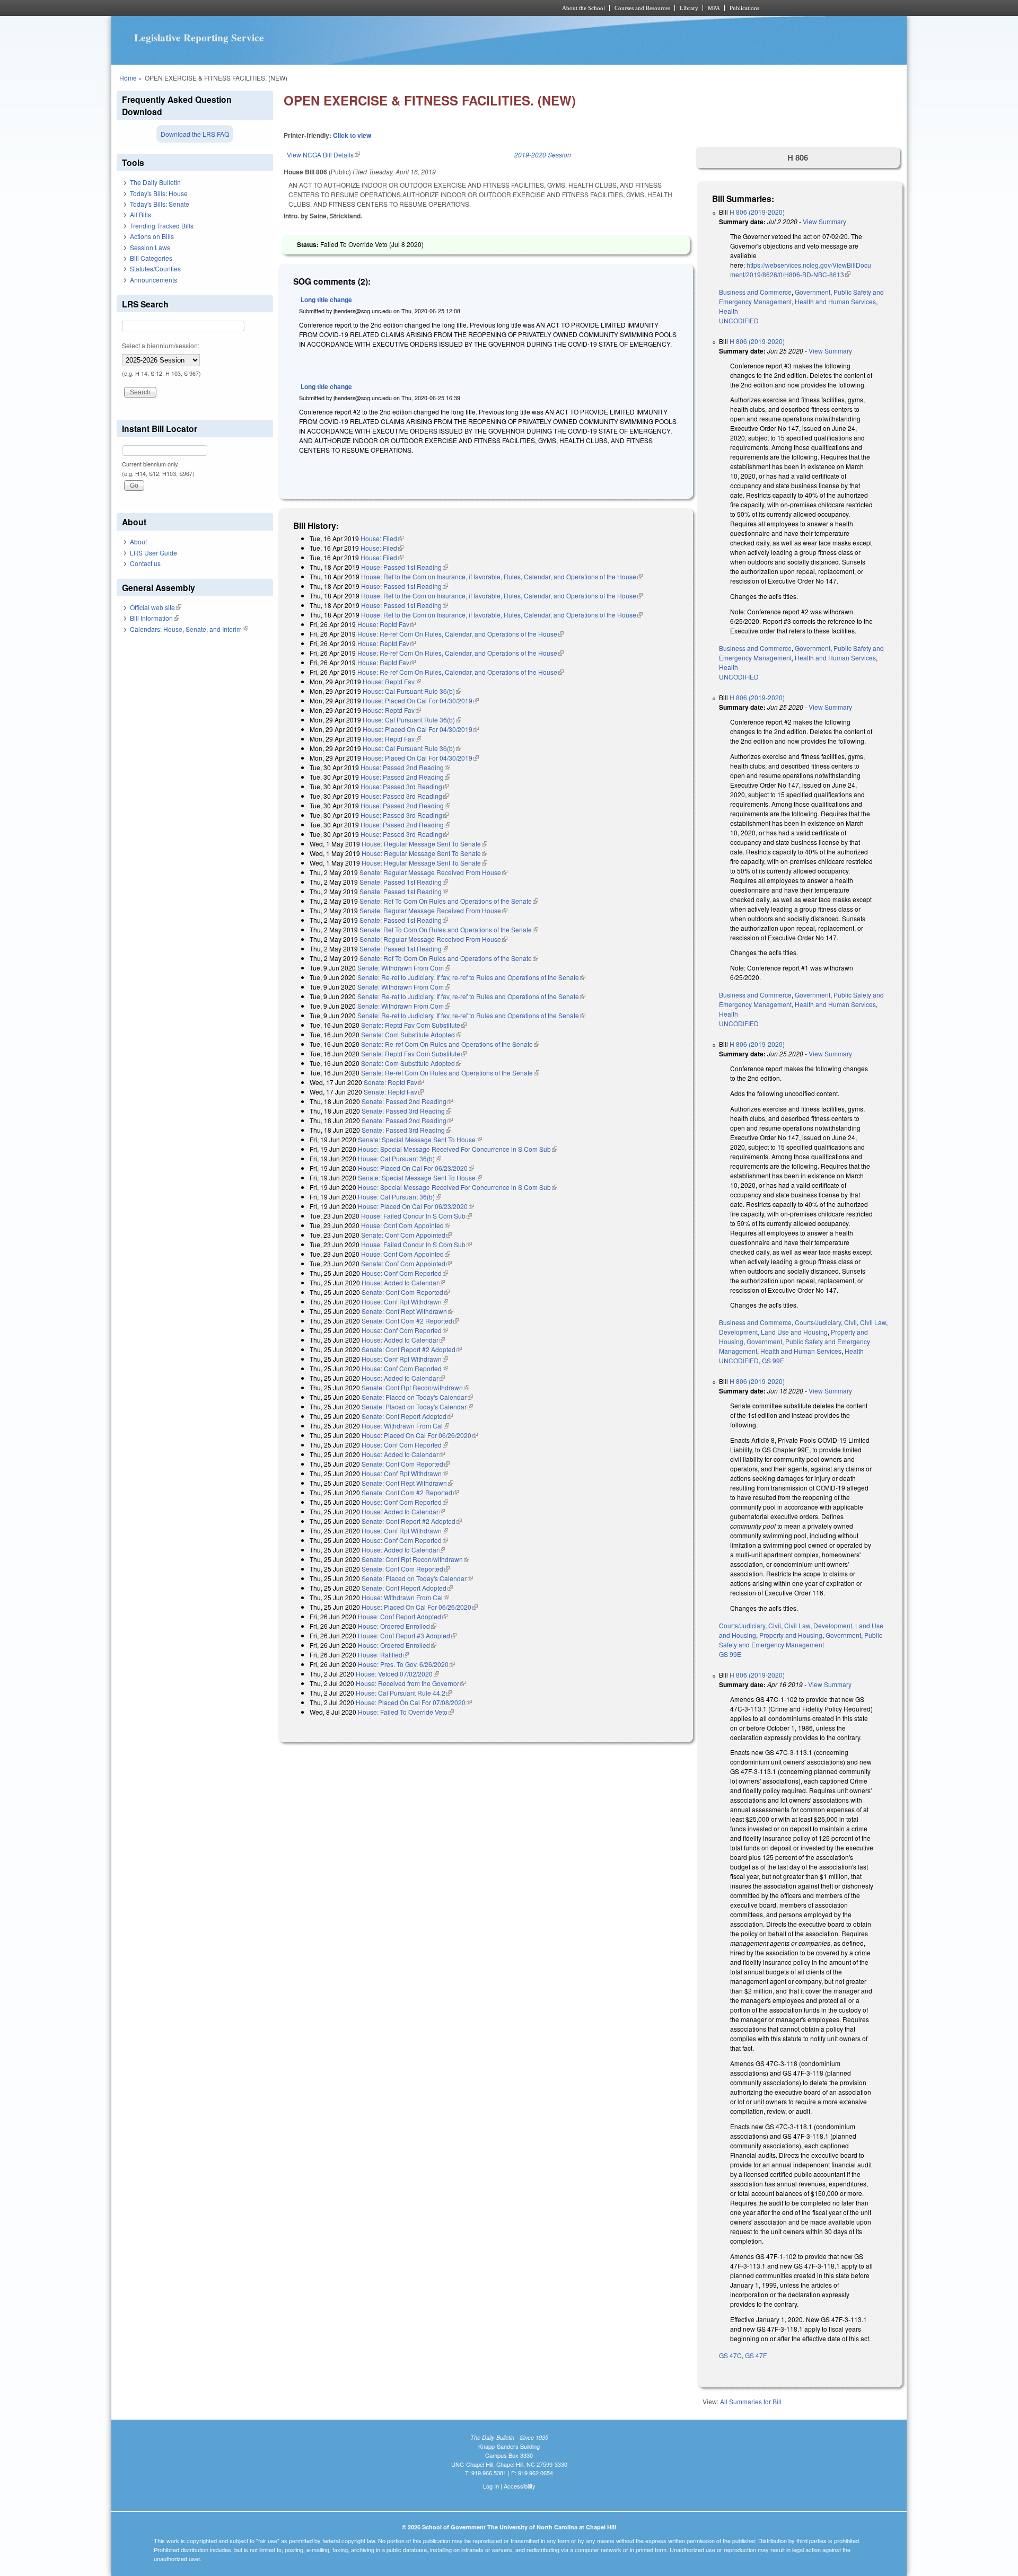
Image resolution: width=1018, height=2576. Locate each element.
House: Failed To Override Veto (406, 1712)
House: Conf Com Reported (405, 1273)
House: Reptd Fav (387, 624)
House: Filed (382, 538)
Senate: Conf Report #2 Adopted (412, 1349)
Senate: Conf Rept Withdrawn (407, 1311)
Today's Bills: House (159, 193)
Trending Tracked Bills (162, 226)
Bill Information (155, 618)
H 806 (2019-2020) (757, 212)
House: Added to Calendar (403, 1282)
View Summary (824, 221)
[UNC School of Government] (369, 8)
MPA (714, 8)
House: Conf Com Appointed (406, 1225)
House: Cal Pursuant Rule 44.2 (404, 1693)
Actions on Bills (152, 236)
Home (128, 78)
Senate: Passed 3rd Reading (406, 1111)
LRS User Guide (153, 553)
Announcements (153, 280)
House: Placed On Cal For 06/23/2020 (416, 1168)
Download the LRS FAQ (195, 134)
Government (813, 292)
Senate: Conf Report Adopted (407, 1416)
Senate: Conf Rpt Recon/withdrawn (415, 1387)
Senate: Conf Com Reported (406, 1292)
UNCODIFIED (739, 320)
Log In (491, 2486)
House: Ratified (383, 1655)
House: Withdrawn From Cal (405, 1426)
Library (689, 8)
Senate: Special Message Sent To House (420, 1139)
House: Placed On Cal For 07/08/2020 (414, 1702)
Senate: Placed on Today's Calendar (417, 1397)
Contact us (145, 563)
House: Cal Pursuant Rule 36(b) (412, 691)
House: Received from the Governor (411, 1683)
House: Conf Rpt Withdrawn (405, 1302)
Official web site (156, 607)
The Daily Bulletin (155, 182)
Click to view (352, 135)
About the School (583, 8)
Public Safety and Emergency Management (801, 1640)
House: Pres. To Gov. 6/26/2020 (406, 1664)
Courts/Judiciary (818, 1322)
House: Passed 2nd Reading (405, 767)
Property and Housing (791, 1635)
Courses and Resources (642, 8)
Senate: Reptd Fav (394, 1082)
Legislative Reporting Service (199, 38)
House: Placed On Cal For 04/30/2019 (421, 700)
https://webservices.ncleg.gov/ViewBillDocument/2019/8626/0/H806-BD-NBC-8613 (801, 270)
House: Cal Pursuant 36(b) (400, 1158)
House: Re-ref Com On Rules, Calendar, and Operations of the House (460, 634)
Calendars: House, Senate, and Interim (189, 629)
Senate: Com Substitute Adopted (411, 1034)
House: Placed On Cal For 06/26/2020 (420, 1435)
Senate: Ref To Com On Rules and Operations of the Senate (449, 901)
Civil (850, 1322)
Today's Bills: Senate (160, 204)
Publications (744, 8)
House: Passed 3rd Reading (405, 786)
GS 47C (730, 2355)
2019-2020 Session (543, 155)
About (138, 541)
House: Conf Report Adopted (403, 1616)
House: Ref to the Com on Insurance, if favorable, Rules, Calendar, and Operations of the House (502, 576)
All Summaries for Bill (751, 2401)
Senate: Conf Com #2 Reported (410, 1321)
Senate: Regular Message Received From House (433, 872)
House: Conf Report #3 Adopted (407, 1635)
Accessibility (520, 2486)
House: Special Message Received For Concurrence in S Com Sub (458, 1149)
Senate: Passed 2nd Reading (407, 1101)
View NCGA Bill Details (323, 155)
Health (729, 311)
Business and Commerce (755, 292)
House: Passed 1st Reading (405, 567)
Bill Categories (151, 258)
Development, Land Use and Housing (773, 1332)
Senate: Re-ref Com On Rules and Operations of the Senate (450, 1044)
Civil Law (873, 1322)
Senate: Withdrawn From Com (404, 968)
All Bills (141, 214)
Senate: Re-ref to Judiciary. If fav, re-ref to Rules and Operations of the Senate (471, 977)
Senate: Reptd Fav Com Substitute (414, 1025)
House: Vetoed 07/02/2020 (397, 1674)
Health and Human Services (835, 301)
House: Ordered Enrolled (397, 1626)
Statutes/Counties (155, 268)
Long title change (326, 299)
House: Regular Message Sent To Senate (424, 844)
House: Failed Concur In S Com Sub (416, 1216)
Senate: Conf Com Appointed (406, 1235)
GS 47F (756, 2355)
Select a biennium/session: (161, 345)
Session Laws (150, 247)
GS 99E (773, 1360)
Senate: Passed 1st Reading (404, 882)
